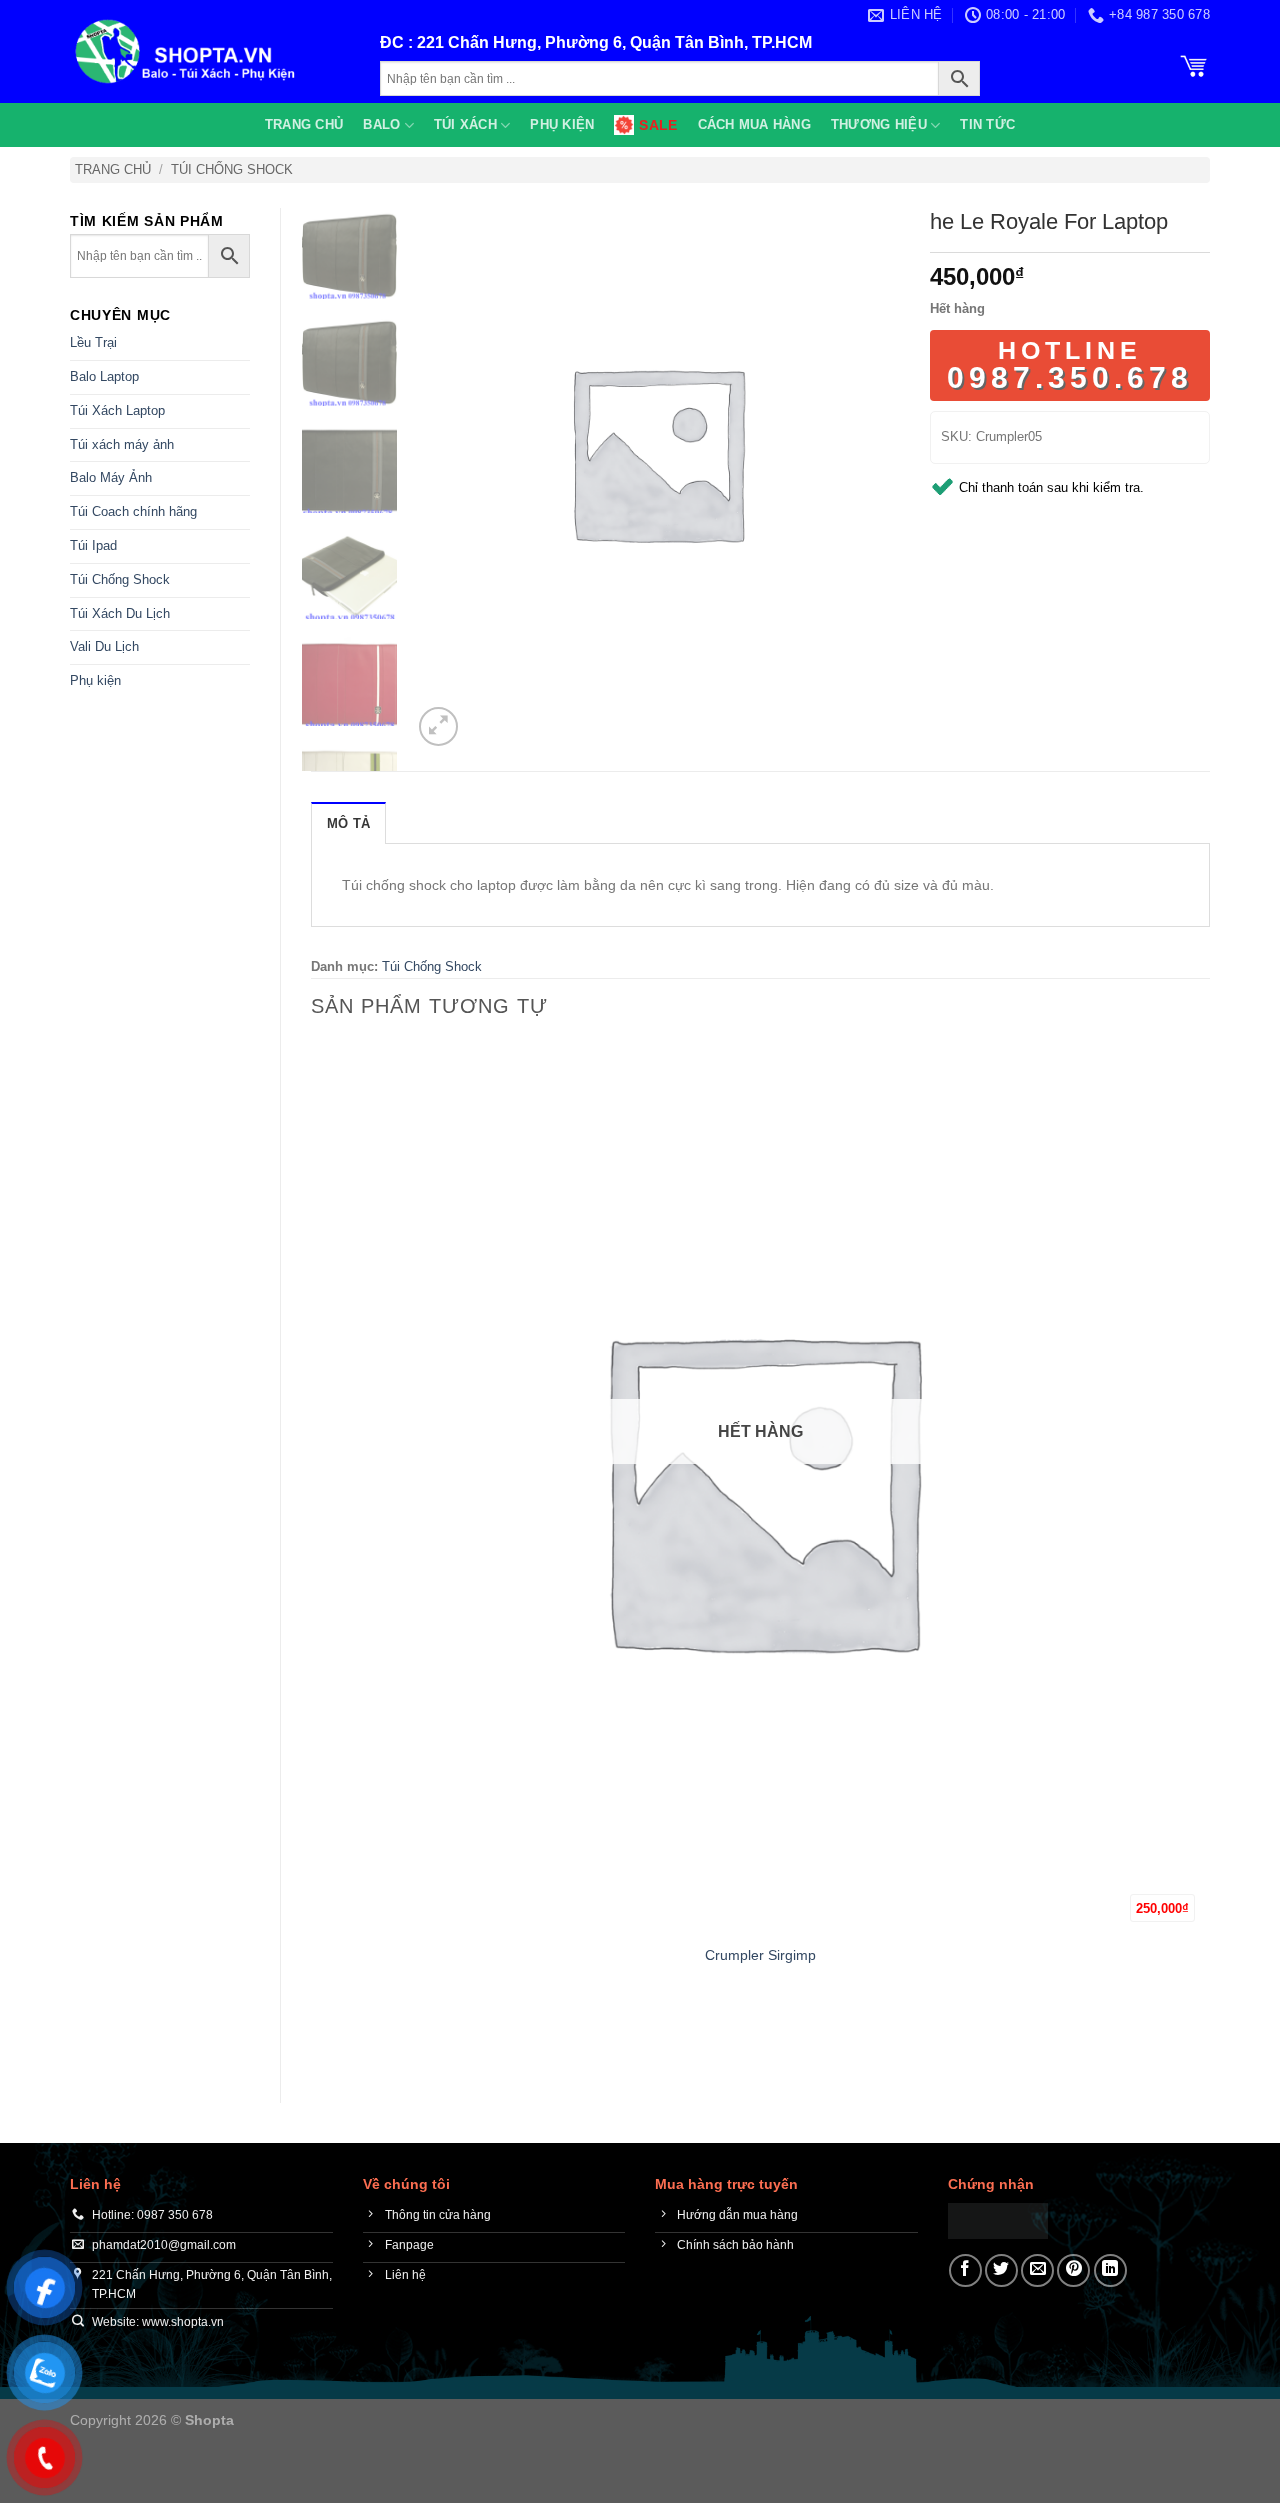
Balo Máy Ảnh (111, 477)
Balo (381, 124)
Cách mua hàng (754, 124)
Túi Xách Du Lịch (120, 613)
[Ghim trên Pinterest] (1073, 2270)
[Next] (486, 715)
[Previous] (320, 2037)
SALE (658, 125)
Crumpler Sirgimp (760, 1955)
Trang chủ (304, 124)
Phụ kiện (562, 124)
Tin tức (987, 124)
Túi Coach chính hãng (133, 511)
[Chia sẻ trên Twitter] (1001, 2270)
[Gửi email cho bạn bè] (1037, 2270)
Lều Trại (93, 342)
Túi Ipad (93, 545)
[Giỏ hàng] (1194, 64)
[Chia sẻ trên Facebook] (965, 2270)
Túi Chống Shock (232, 169)
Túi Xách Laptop (117, 410)
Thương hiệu (879, 124)
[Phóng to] (438, 726)
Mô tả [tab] (348, 823)
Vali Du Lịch (104, 646)
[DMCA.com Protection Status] (998, 2219)
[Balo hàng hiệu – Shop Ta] (210, 51)
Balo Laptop (104, 376)
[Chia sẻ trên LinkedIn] (1110, 2270)
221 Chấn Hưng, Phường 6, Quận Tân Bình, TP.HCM (614, 42)
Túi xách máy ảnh (122, 444)
